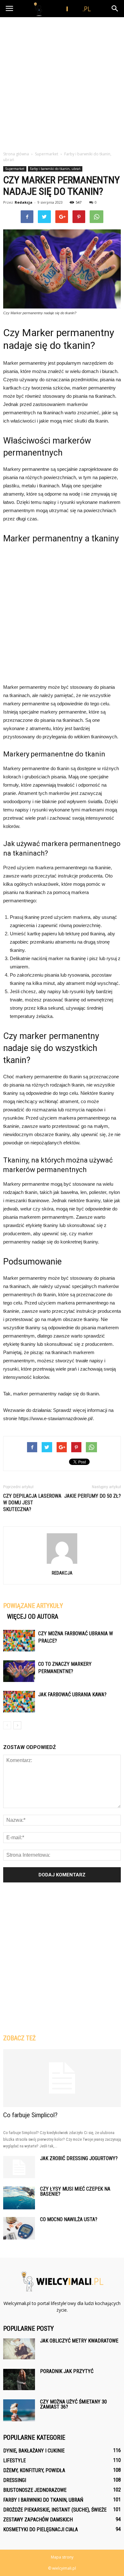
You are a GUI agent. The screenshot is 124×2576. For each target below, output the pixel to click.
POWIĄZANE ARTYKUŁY (33, 1606)
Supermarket (15, 169)
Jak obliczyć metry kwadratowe (79, 2341)
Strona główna (16, 154)
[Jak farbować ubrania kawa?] (19, 1702)
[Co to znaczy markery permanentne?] (19, 1671)
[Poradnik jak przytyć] (19, 2379)
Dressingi (15, 2480)
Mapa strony (62, 2557)
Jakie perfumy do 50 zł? (93, 1496)
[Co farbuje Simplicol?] (62, 2078)
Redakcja (24, 202)
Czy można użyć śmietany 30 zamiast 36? (73, 2404)
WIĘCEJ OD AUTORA (33, 1617)
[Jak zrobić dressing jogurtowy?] (19, 2167)
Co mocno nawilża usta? (69, 2219)
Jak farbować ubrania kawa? (72, 1695)
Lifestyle (14, 2461)
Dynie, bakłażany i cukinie (34, 2451)
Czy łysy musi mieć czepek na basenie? (75, 2191)
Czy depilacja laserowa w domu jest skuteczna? (32, 1503)
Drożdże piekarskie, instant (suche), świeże (55, 2510)
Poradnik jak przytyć (67, 2371)
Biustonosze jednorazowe (35, 2490)
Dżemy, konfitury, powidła (34, 2470)
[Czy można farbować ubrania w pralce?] (19, 1641)
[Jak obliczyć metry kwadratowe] (19, 2349)
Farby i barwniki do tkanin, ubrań (55, 169)
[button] (115, 9)
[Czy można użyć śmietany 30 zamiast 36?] (19, 2410)
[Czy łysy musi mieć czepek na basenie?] (19, 2198)
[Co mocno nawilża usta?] (19, 2228)
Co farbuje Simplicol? (30, 2115)
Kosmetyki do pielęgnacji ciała (41, 2529)
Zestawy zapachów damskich (38, 2520)
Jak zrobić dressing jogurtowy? (79, 2158)
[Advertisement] (62, 82)
